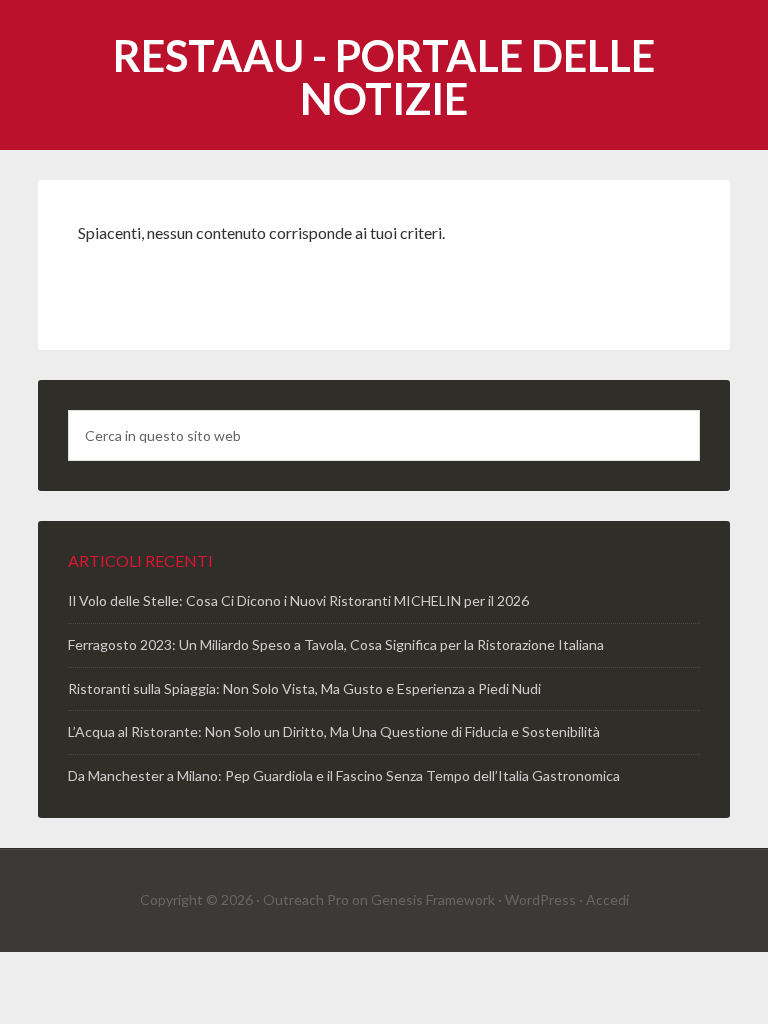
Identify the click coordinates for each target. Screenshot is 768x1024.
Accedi (607, 899)
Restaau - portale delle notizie (384, 77)
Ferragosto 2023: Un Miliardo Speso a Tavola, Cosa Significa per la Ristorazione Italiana (336, 644)
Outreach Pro (306, 899)
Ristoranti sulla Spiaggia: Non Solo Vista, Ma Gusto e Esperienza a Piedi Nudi (304, 688)
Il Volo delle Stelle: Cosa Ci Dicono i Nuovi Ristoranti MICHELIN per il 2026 (298, 600)
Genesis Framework (433, 899)
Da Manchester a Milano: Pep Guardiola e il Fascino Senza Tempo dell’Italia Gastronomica (344, 775)
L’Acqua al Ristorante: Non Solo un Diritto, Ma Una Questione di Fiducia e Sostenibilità (334, 731)
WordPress (540, 899)
